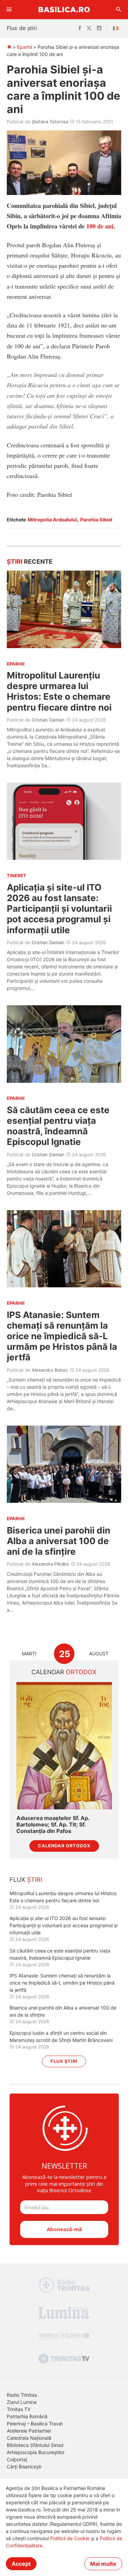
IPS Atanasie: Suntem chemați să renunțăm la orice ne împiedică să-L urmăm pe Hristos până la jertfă (62, 1336)
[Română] (117, 28)
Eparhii (25, 47)
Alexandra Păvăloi (50, 1564)
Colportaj (17, 2459)
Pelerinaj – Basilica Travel (35, 2424)
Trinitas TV (19, 2409)
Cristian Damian (48, 720)
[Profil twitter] (89, 28)
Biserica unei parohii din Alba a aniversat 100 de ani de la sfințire (59, 1541)
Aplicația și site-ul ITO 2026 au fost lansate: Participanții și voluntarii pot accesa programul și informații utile (59, 909)
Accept (21, 2564)
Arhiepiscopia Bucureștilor (36, 2452)
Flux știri (64, 2061)
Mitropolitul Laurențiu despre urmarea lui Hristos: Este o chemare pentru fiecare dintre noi (59, 691)
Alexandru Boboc (50, 1370)
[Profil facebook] (80, 28)
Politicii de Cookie (70, 2538)
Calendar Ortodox (64, 1846)
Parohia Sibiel (96, 520)
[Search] (119, 10)
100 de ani (100, 226)
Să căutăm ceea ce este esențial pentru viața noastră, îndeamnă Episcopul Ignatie (58, 1126)
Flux (26, 1880)
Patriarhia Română (27, 2416)
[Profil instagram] (99, 28)
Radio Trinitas (22, 2395)
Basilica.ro (64, 9)
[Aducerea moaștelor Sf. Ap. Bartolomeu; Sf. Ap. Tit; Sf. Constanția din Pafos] (64, 1746)
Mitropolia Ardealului (52, 520)
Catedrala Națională (29, 2438)
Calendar (64, 1672)
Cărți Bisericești (24, 2467)
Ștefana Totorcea (50, 122)
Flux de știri (22, 28)
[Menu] (9, 10)
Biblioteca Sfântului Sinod (35, 2445)
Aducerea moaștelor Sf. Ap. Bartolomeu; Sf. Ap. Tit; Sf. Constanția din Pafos (53, 1825)
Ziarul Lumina (22, 2402)
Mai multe (103, 2564)
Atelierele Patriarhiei (29, 2431)
